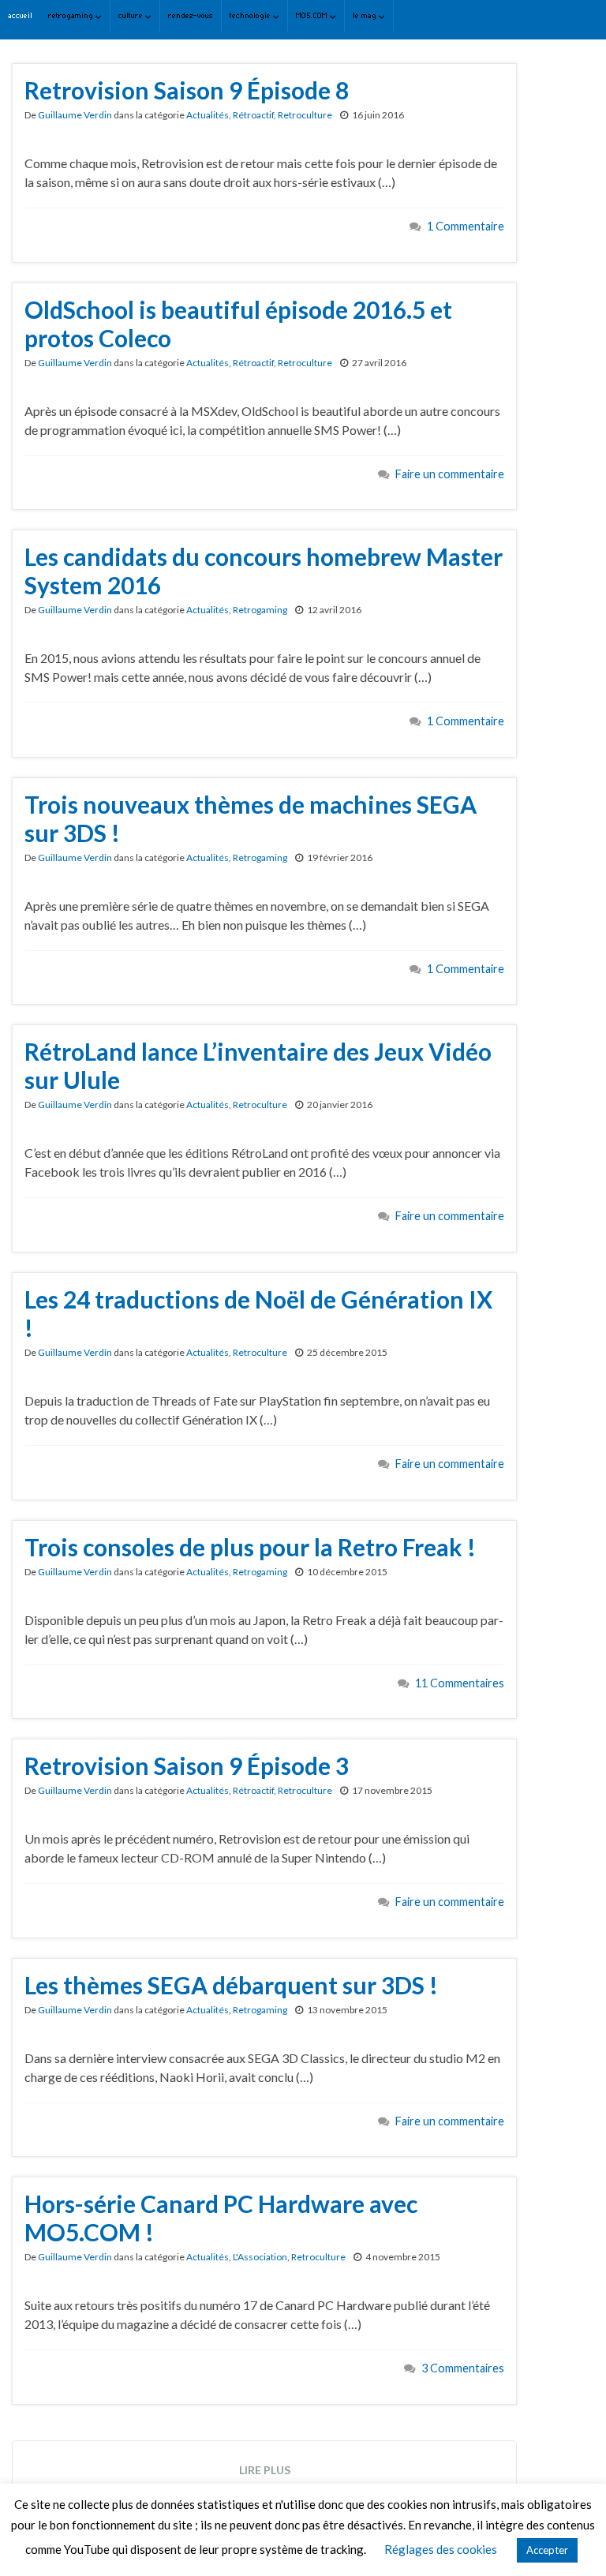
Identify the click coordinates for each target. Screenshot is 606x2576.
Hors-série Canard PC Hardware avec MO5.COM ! (221, 2218)
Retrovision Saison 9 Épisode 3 (187, 1765)
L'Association (260, 2257)
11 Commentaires (460, 1683)
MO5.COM (313, 15)
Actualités (208, 115)
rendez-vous (191, 15)
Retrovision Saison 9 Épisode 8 (187, 90)
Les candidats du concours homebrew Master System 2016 (264, 571)
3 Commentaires (463, 2368)
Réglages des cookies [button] (441, 2549)
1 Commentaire (466, 226)
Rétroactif (253, 115)
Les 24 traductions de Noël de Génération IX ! (258, 1313)
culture (132, 15)
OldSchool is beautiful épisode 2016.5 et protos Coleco (238, 324)
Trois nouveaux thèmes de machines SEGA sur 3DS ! (251, 818)
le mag (366, 15)
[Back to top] (570, 2540)
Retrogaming (260, 610)
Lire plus (265, 2470)
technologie (251, 15)
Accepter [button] (547, 2550)
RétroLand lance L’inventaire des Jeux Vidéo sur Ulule (258, 1065)
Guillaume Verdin (75, 115)
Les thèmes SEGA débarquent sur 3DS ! (231, 1985)
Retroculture (305, 115)
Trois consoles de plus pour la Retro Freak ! (250, 1547)
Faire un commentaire (450, 474)
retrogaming (72, 15)
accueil (20, 15)
